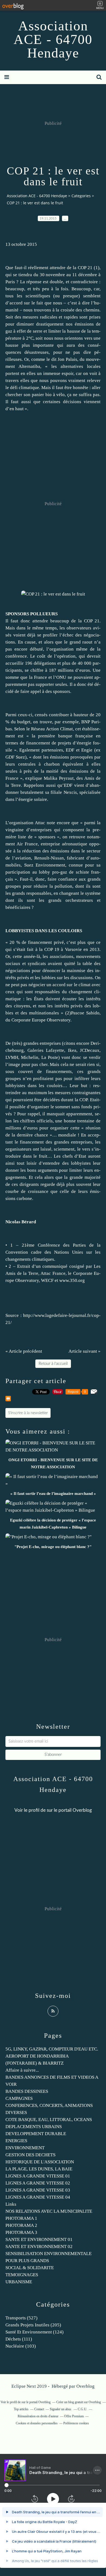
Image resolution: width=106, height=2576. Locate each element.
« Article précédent (24, 1351)
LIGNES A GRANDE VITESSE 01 (38, 2176)
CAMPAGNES (19, 2098)
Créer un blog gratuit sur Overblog (79, 2402)
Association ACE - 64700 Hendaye (53, 39)
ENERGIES (16, 2141)
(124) (35, 2332)
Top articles (21, 2409)
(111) (19, 2339)
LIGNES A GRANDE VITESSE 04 (38, 2197)
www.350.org (72, 1280)
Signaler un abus (61, 2409)
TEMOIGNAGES (22, 2275)
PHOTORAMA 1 (21, 2218)
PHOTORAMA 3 (21, 2232)
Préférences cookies (76, 2423)
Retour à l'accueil (53, 1364)
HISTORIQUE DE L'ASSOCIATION (40, 2162)
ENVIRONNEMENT (25, 2148)
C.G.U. (82, 2409)
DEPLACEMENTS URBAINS (34, 2127)
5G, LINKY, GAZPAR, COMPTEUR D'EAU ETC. (52, 2049)
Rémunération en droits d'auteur (38, 2416)
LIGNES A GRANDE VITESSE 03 (38, 2190)
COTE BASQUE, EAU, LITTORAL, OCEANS (49, 2120)
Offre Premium (74, 2416)
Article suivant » (85, 1351)
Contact (39, 2409)
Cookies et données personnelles (37, 2423)
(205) (33, 2325)
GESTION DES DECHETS (30, 2155)
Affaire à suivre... (22, 2070)
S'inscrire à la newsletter (28, 1413)
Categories (81, 196)
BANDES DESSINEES (27, 2091)
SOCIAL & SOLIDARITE (30, 2268)
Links (11, 2204)
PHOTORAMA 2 (21, 2225)
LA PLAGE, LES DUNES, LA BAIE (39, 2169)
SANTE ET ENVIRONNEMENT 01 (39, 2239)
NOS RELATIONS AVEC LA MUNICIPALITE (49, 2211)
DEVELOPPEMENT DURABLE (36, 2134)
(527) (21, 2318)
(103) (21, 2346)
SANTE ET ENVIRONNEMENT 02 (39, 2247)
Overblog (85, 2386)
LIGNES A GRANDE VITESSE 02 (38, 2183)
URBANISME (19, 2282)
